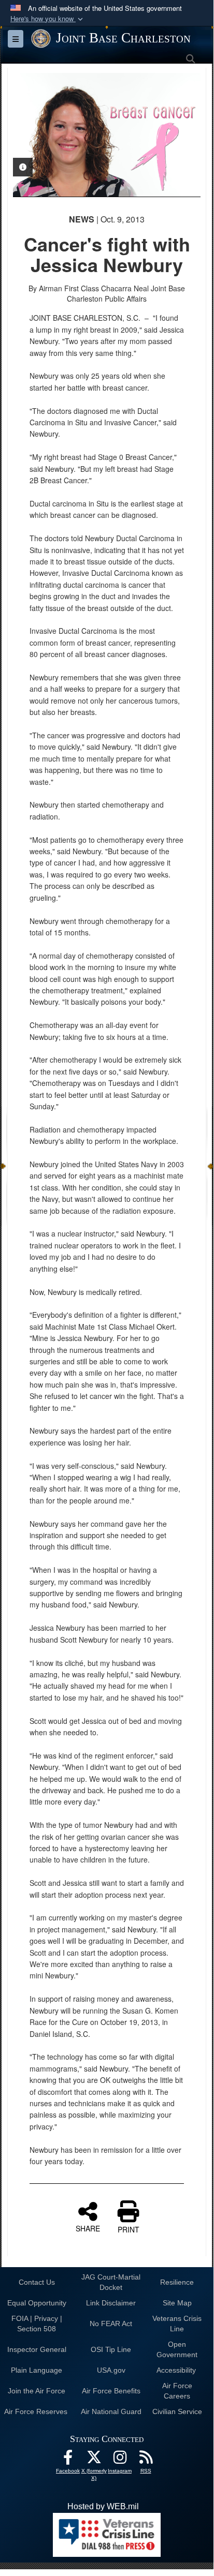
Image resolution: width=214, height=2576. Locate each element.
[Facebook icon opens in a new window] (68, 2460)
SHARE (88, 2228)
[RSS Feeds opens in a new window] (146, 2460)
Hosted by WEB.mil (103, 2506)
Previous (31, 135)
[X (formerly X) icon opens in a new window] (94, 2460)
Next (182, 135)
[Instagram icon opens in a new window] (120, 2460)
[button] (48, 19)
